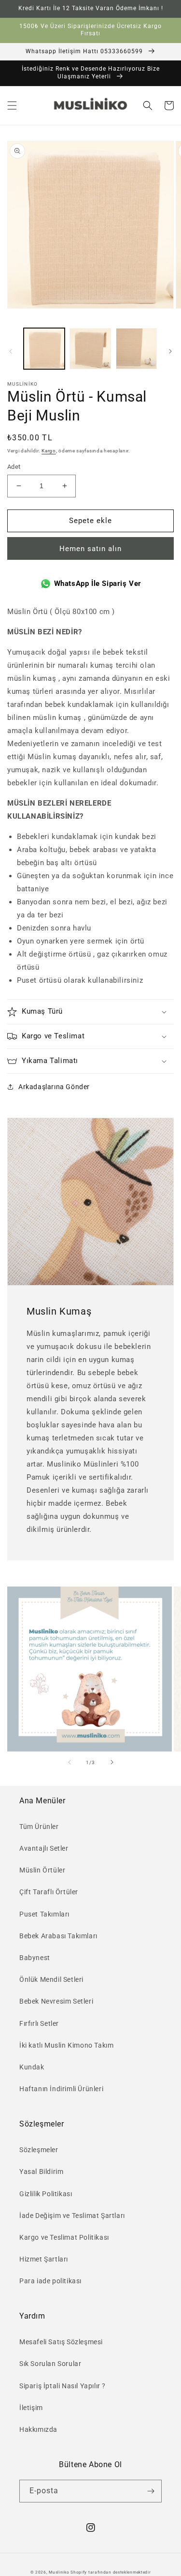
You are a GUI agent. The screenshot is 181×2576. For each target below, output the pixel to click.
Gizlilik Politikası (46, 2194)
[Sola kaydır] (11, 351)
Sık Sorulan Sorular (50, 2364)
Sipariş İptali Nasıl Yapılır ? (63, 2386)
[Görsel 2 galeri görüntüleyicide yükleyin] (90, 349)
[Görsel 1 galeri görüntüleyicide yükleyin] (44, 349)
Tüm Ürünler (39, 1827)
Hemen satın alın (90, 549)
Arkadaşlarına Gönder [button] (54, 1087)
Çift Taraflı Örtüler (49, 1892)
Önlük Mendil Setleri (51, 1979)
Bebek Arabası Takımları (58, 1936)
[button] (12, 105)
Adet (14, 467)
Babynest (35, 1958)
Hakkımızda (38, 2429)
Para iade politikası (50, 2281)
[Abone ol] (151, 2491)
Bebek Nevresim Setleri (56, 2001)
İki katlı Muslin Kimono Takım (66, 2045)
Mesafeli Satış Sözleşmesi (61, 2342)
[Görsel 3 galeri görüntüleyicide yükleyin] (136, 349)
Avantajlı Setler (44, 1848)
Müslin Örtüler (42, 1870)
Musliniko (59, 2572)
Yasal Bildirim (41, 2172)
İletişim (31, 2408)
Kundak (32, 2067)
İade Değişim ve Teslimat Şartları (72, 2216)
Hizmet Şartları (44, 2259)
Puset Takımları (44, 1914)
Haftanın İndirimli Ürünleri (61, 2089)
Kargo (49, 451)
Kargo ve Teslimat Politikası (64, 2237)
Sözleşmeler (39, 2150)
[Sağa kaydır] (170, 351)
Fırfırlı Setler (39, 2023)
